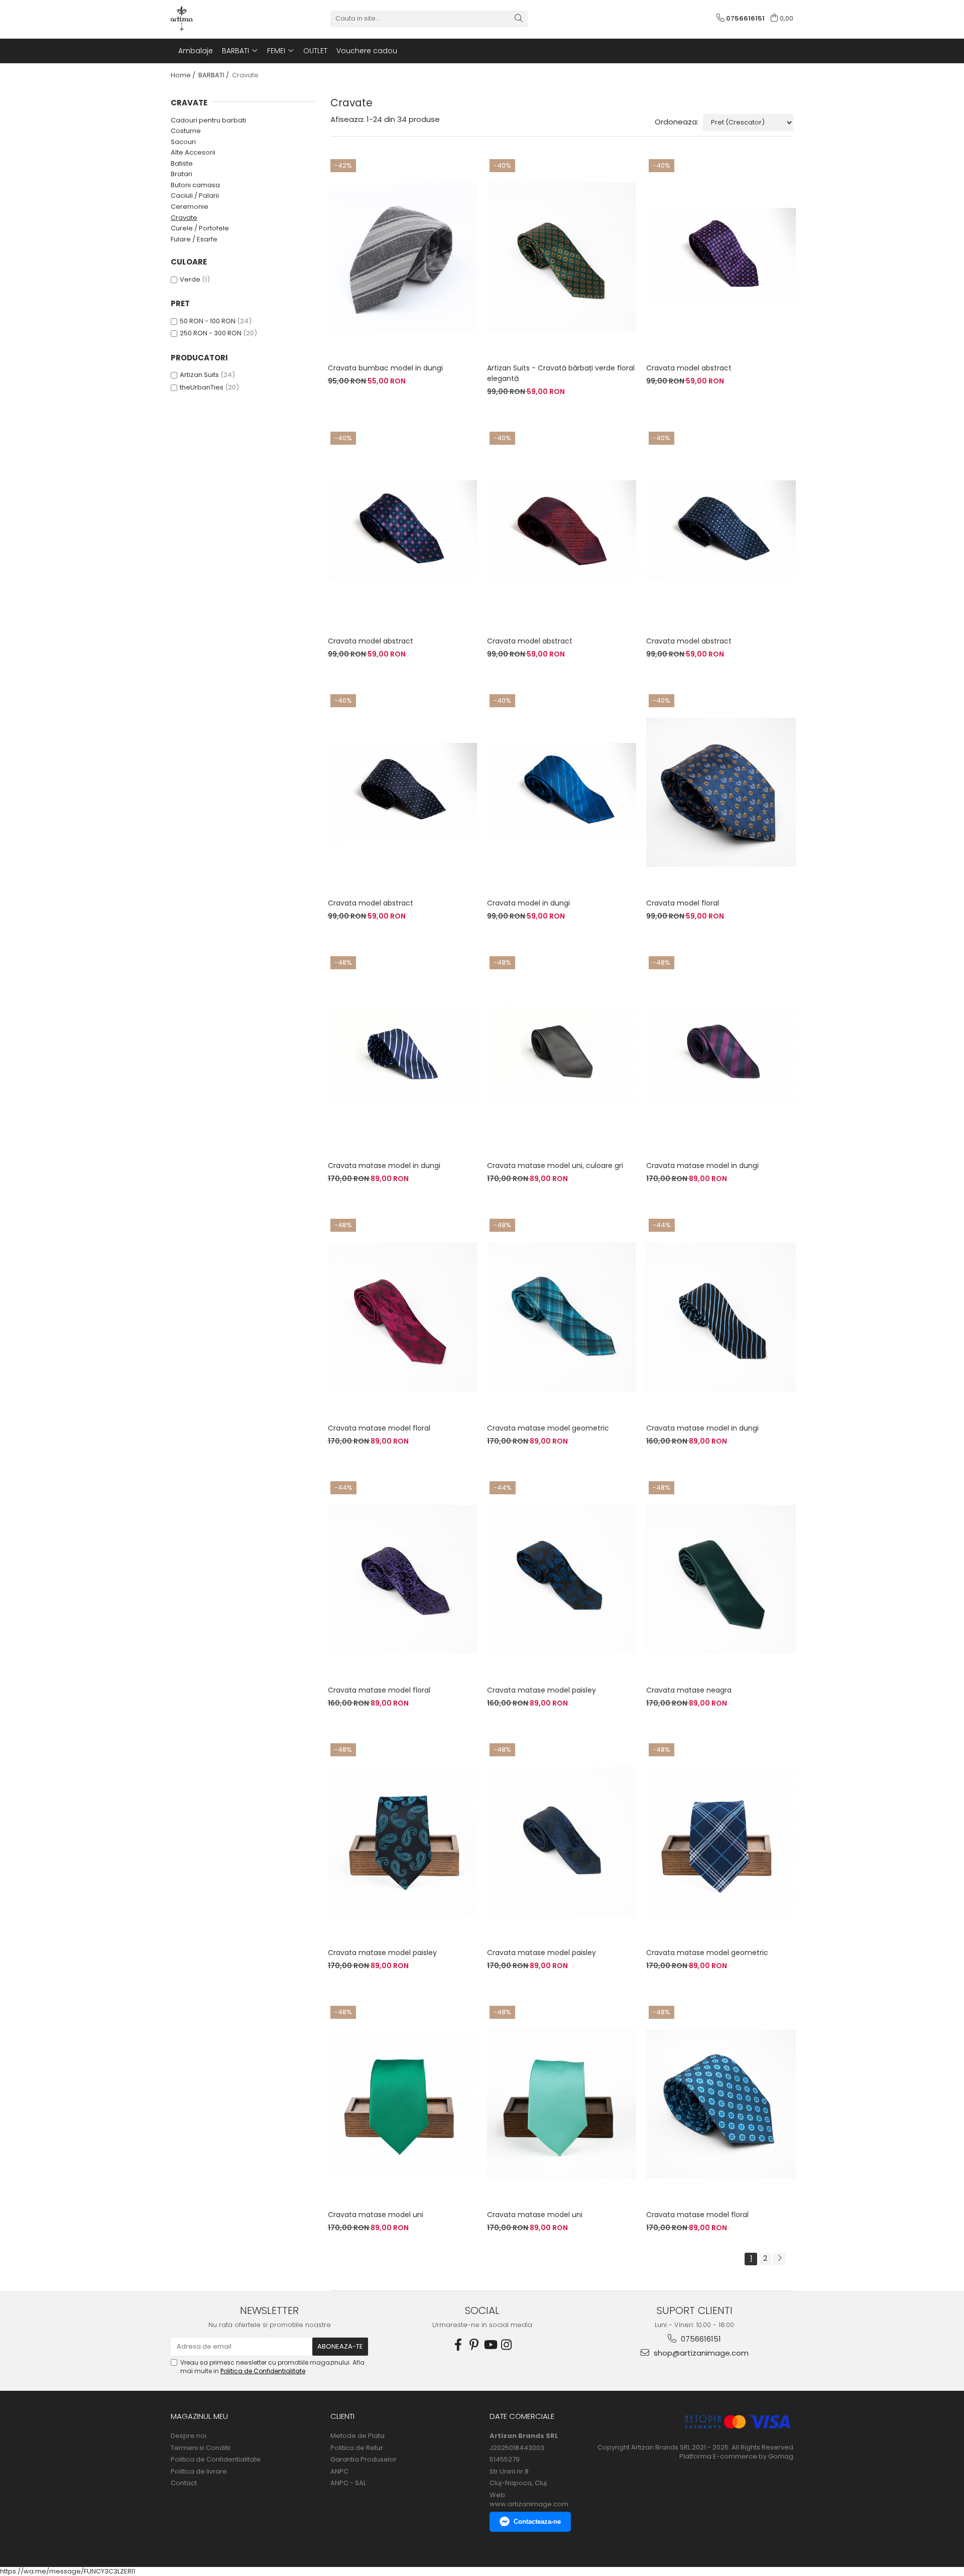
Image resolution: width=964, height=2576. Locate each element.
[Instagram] (506, 2345)
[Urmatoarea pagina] (779, 2259)
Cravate (184, 218)
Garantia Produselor (364, 2460)
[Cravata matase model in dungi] (402, 1055)
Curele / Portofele (200, 228)
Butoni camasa (195, 185)
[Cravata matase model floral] (402, 1317)
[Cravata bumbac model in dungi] (402, 257)
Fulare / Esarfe (194, 239)
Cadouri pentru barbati (208, 120)
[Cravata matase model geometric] (562, 1317)
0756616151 (700, 2339)
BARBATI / (214, 75)
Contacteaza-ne (537, 2522)
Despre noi (189, 2436)
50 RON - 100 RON (208, 321)
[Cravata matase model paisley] (562, 1580)
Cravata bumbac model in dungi (385, 368)
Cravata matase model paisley (541, 1690)
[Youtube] (490, 2345)
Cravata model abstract (689, 368)
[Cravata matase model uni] (402, 2104)
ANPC (339, 2472)
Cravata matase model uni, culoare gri (555, 1166)
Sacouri (183, 142)
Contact (184, 2483)
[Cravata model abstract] (721, 257)
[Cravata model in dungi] (562, 793)
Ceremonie (190, 207)
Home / (184, 75)
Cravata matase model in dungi (384, 1166)
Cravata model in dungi (528, 903)
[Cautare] (519, 19)
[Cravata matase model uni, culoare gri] (562, 1055)
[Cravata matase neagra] (721, 1580)
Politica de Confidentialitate (263, 2371)
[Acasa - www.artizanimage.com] (221, 19)
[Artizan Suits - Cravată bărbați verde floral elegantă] (562, 257)
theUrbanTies (202, 387)
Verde (190, 279)
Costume (186, 131)
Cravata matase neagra (689, 1690)
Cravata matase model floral (379, 1428)
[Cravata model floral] (721, 793)
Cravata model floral (683, 903)
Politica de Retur (357, 2448)
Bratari (182, 174)
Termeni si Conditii (201, 2448)
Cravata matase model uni (376, 2215)
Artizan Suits (199, 375)
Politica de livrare (199, 2472)
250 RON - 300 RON (211, 333)
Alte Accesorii (193, 152)
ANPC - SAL (348, 2483)
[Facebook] (458, 2345)
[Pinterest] (474, 2345)
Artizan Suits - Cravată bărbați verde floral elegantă (561, 373)
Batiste (182, 163)
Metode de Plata (357, 2436)
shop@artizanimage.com (700, 2353)
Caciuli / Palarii (195, 196)
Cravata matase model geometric (548, 1428)
